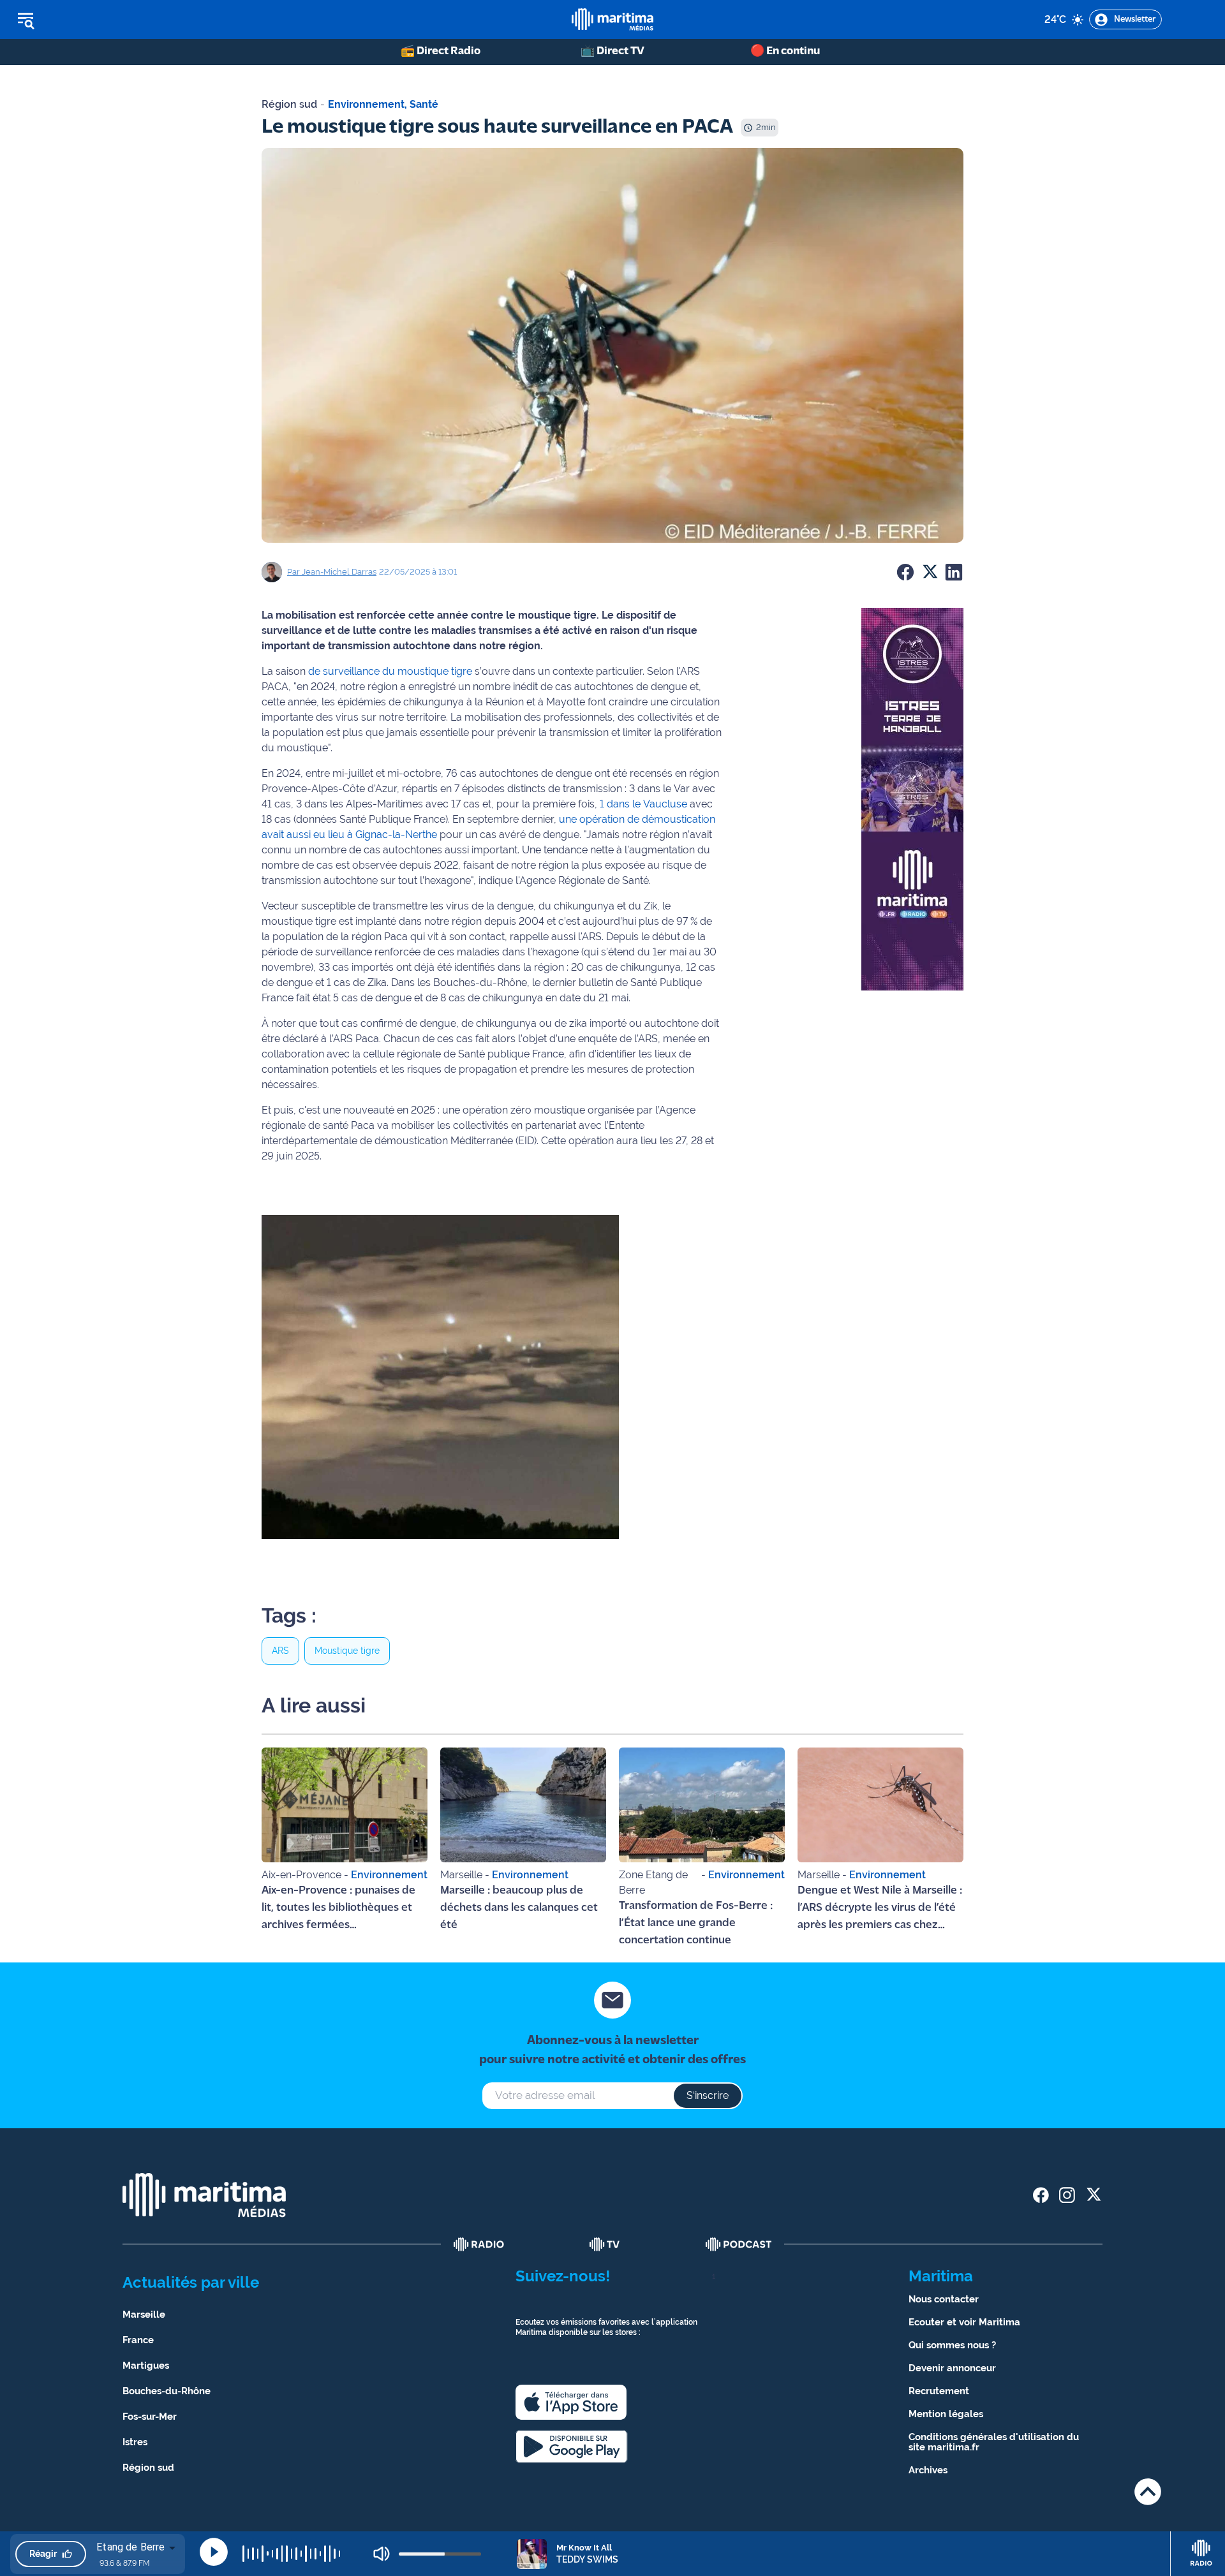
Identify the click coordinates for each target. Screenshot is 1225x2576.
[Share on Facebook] (905, 572)
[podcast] (739, 2244)
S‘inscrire (708, 2095)
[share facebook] (1041, 2195)
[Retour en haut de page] (1148, 2491)
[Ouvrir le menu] (90, 20)
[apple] (571, 2402)
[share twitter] (1093, 2195)
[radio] (479, 2244)
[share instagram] (1067, 2195)
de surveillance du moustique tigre (390, 671)
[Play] (214, 2552)
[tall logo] (612, 19)
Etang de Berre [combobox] (130, 2547)
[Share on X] (930, 572)
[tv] (605, 2244)
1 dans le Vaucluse (643, 804)
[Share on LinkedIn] (954, 572)
